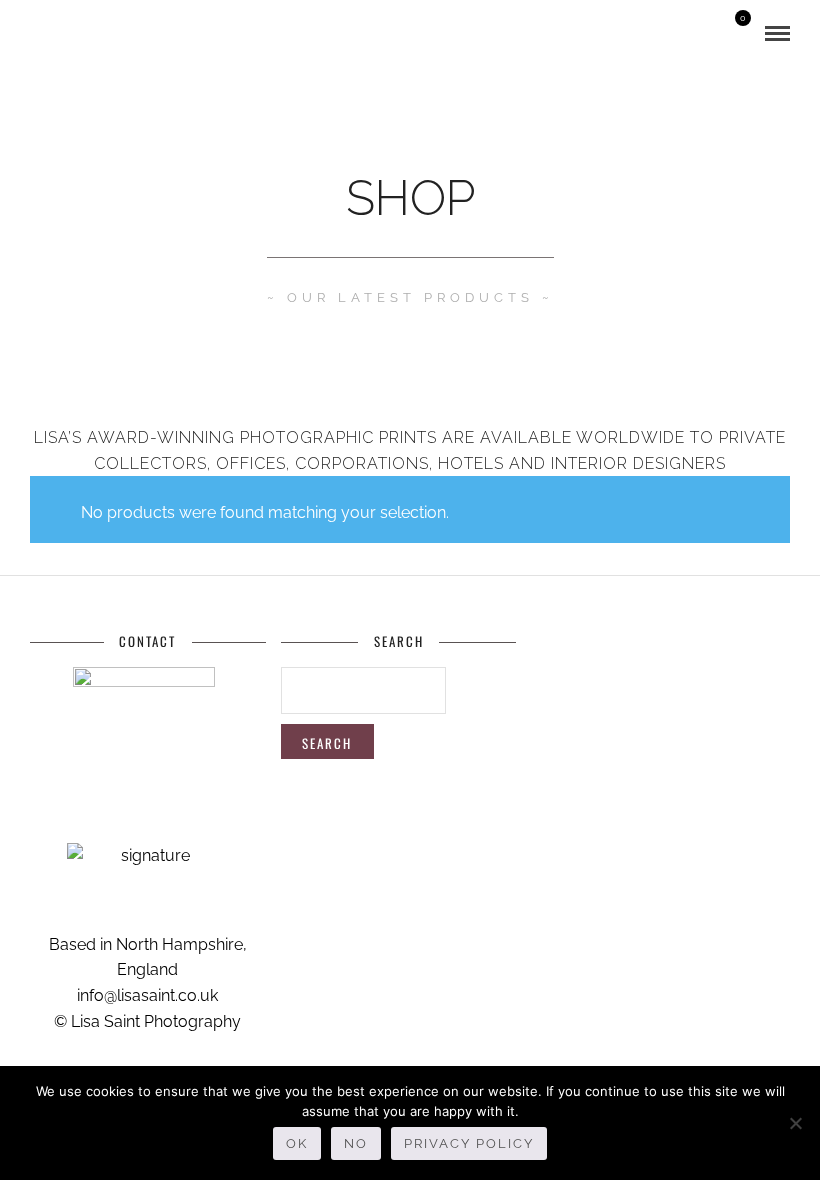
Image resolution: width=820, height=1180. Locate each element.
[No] (795, 1123)
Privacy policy (469, 1143)
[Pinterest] (65, 34)
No (356, 1143)
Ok (297, 1143)
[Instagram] (93, 34)
